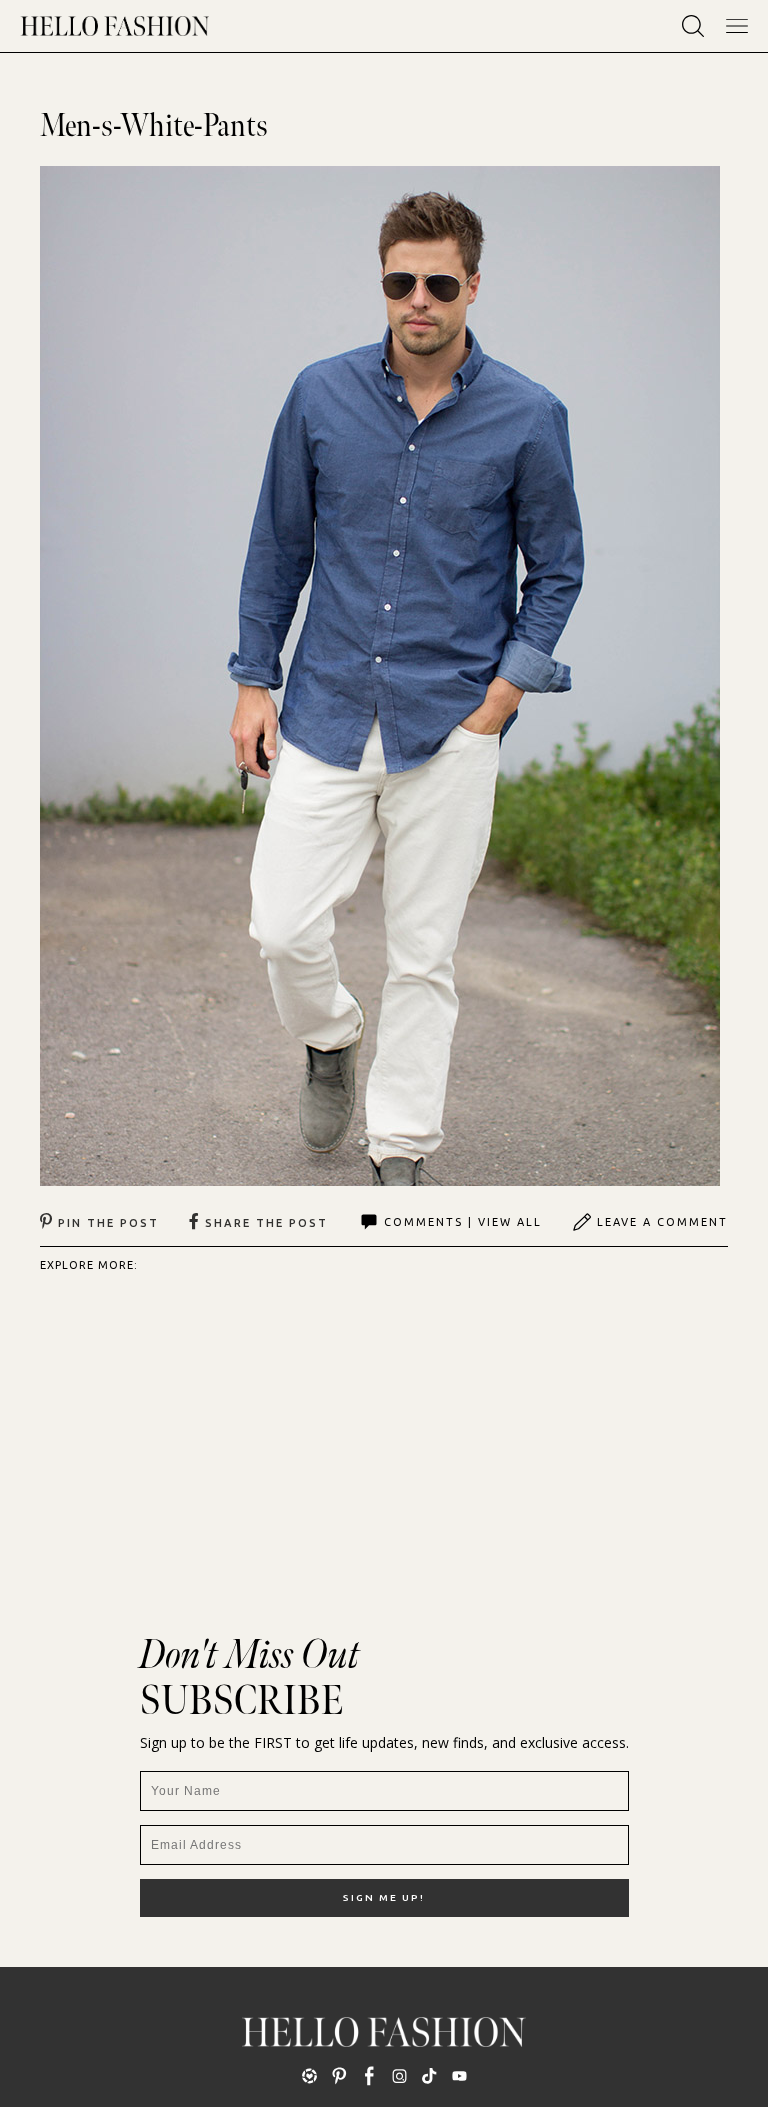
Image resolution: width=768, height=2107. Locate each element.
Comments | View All (463, 1222)
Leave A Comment (662, 1222)
